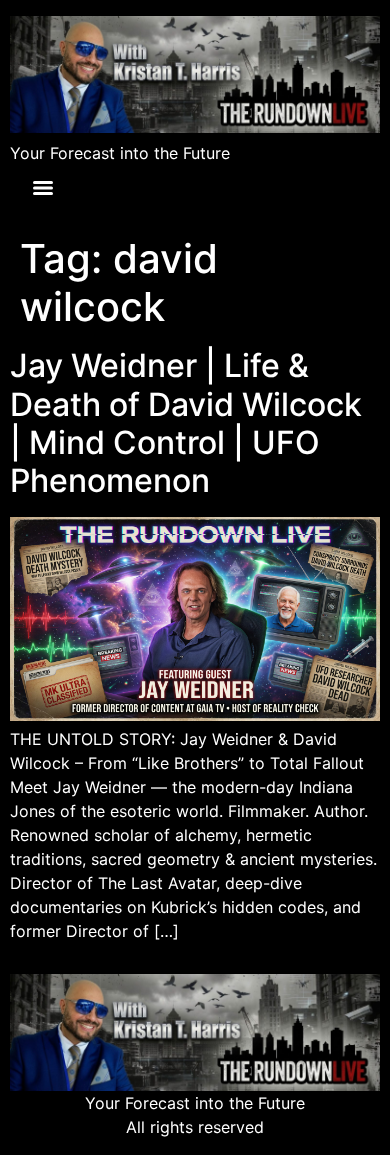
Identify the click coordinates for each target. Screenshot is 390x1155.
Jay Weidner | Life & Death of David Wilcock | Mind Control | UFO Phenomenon (186, 423)
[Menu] (43, 188)
